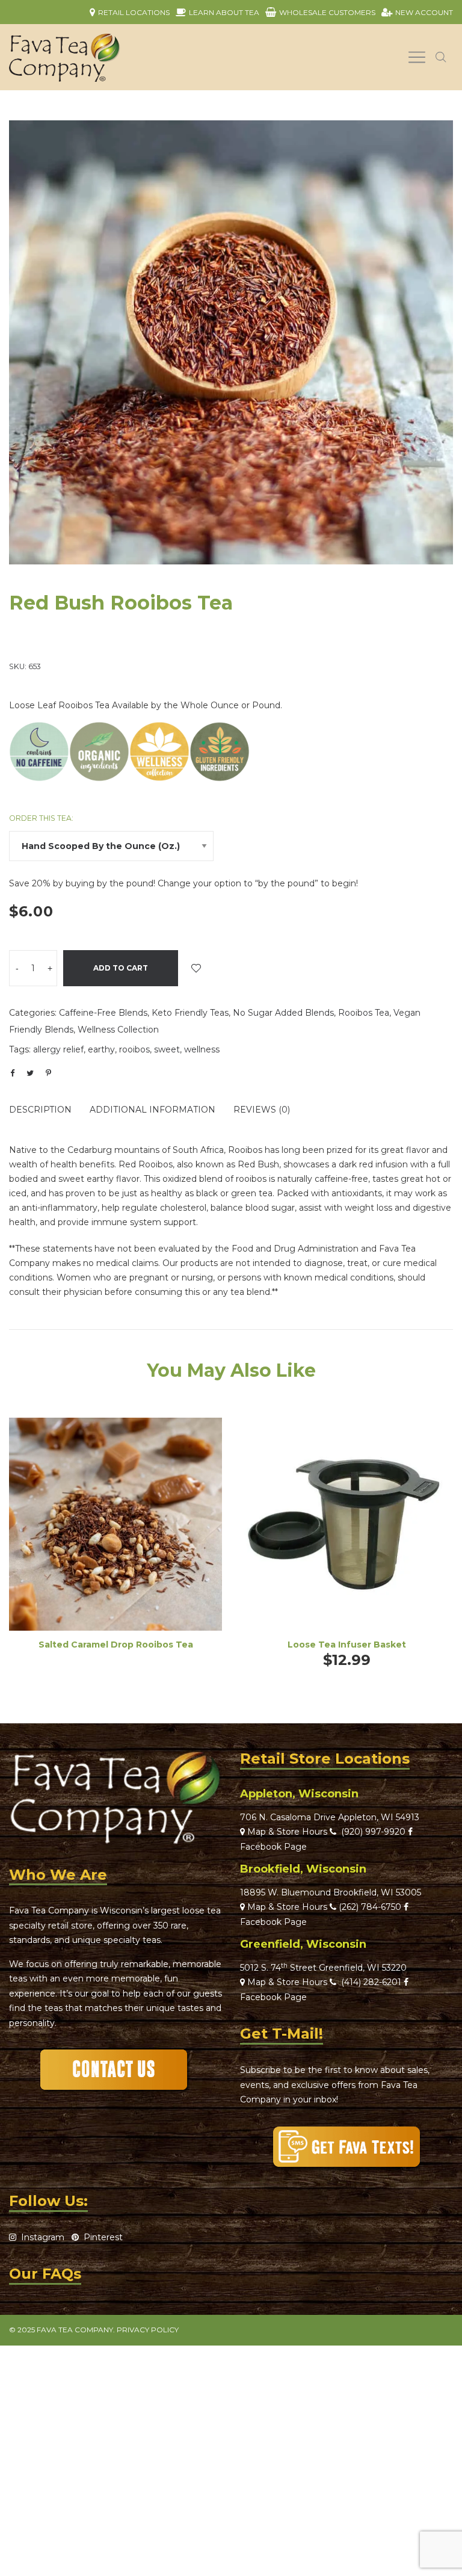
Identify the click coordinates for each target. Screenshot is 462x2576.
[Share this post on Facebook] (12, 1073)
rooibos (134, 1049)
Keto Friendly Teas (190, 1013)
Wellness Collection (118, 1030)
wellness (202, 1049)
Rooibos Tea (364, 1013)
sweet (167, 1049)
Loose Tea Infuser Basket (347, 1645)
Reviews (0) (262, 1110)
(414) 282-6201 (371, 1982)
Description (40, 1110)
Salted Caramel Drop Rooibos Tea (116, 1645)
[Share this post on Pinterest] (48, 1073)
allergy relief (58, 1049)
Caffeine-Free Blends (103, 1013)
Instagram (40, 2237)
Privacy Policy (148, 2330)
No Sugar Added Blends (283, 1013)
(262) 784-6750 (370, 1907)
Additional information (152, 1110)
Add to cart (121, 968)
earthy (101, 1049)
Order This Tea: (41, 818)
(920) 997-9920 (371, 1832)
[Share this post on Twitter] (30, 1073)
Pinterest (101, 2237)
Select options (115, 1541)
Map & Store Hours (286, 1832)
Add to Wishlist (196, 968)
